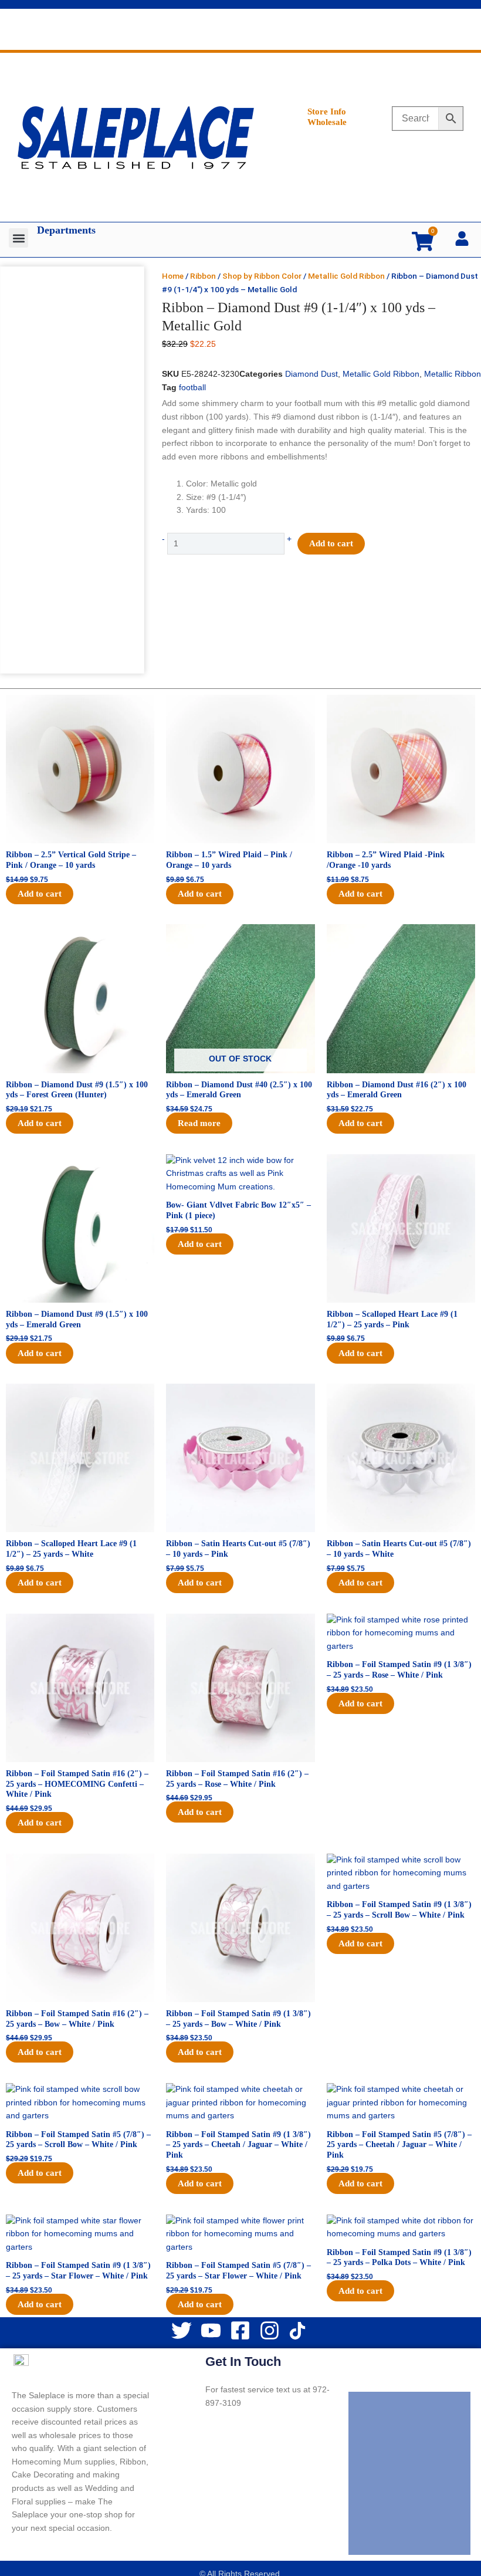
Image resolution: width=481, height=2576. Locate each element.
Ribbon (203, 276)
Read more (199, 1123)
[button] (18, 238)
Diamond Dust (311, 374)
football (192, 388)
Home (173, 276)
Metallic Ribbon (453, 374)
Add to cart (331, 543)
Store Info (327, 111)
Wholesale (327, 122)
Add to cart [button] (40, 894)
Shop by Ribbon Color (262, 276)
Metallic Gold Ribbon (346, 276)
